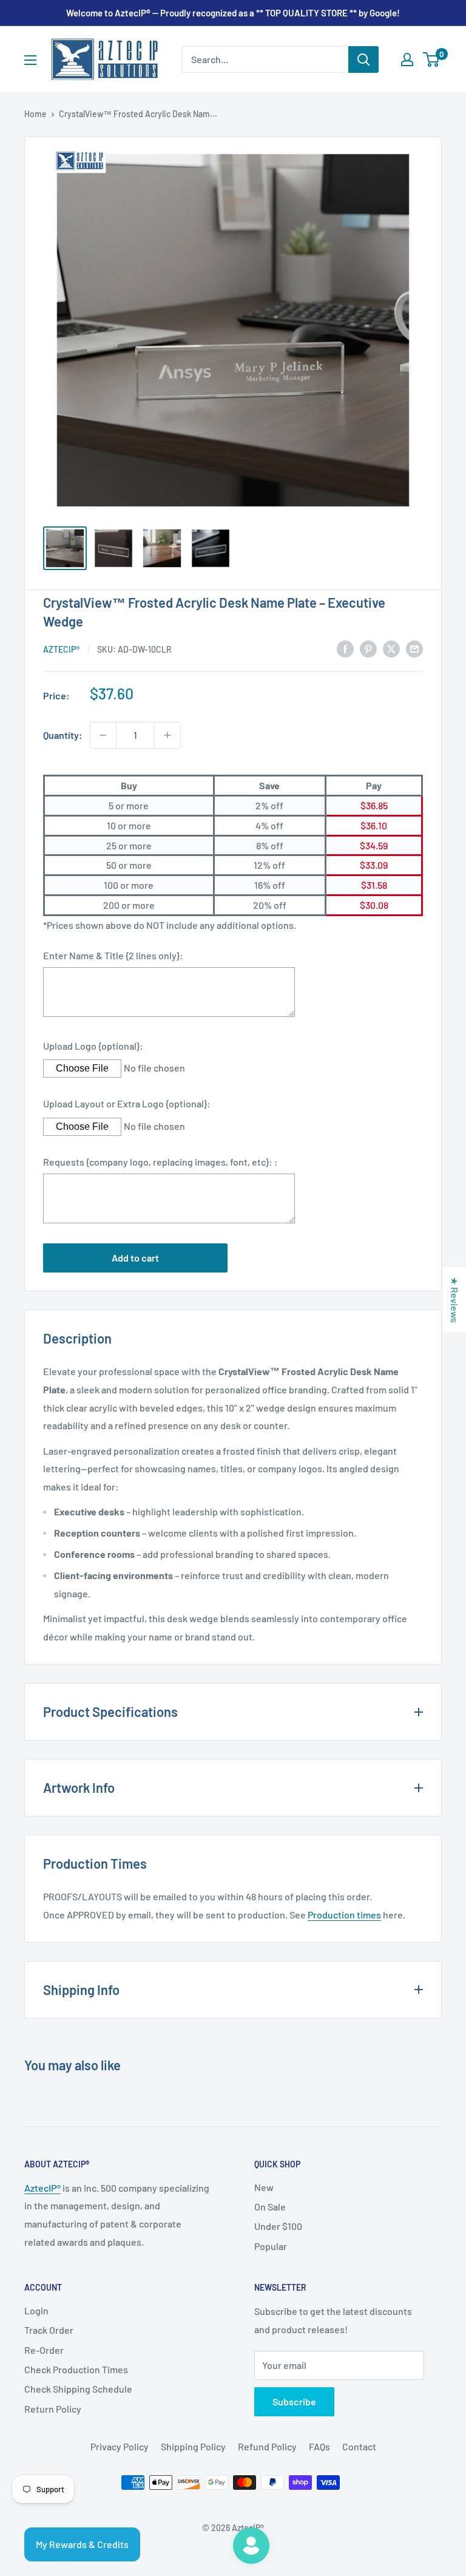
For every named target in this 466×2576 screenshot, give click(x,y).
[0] (432, 59)
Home (35, 114)
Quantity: (63, 735)
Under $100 (278, 2226)
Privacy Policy (120, 2446)
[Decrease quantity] (103, 735)
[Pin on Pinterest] (368, 648)
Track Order (49, 2330)
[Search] (363, 59)
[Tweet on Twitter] (391, 648)
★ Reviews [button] (455, 1300)
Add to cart (135, 1258)
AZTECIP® (61, 649)
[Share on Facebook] (345, 648)
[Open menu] (30, 60)
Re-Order (44, 2350)
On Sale (270, 2207)
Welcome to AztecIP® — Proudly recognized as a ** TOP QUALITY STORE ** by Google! (233, 13)
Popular (271, 2246)
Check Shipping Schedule (78, 2389)
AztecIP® (42, 2188)
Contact (359, 2446)
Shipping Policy (193, 2446)
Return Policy (53, 2409)
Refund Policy (267, 2446)
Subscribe (294, 2401)
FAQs (319, 2446)
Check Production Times (76, 2369)
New (264, 2187)
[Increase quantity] (167, 735)
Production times (344, 1915)
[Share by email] (414, 648)
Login (36, 2310)
